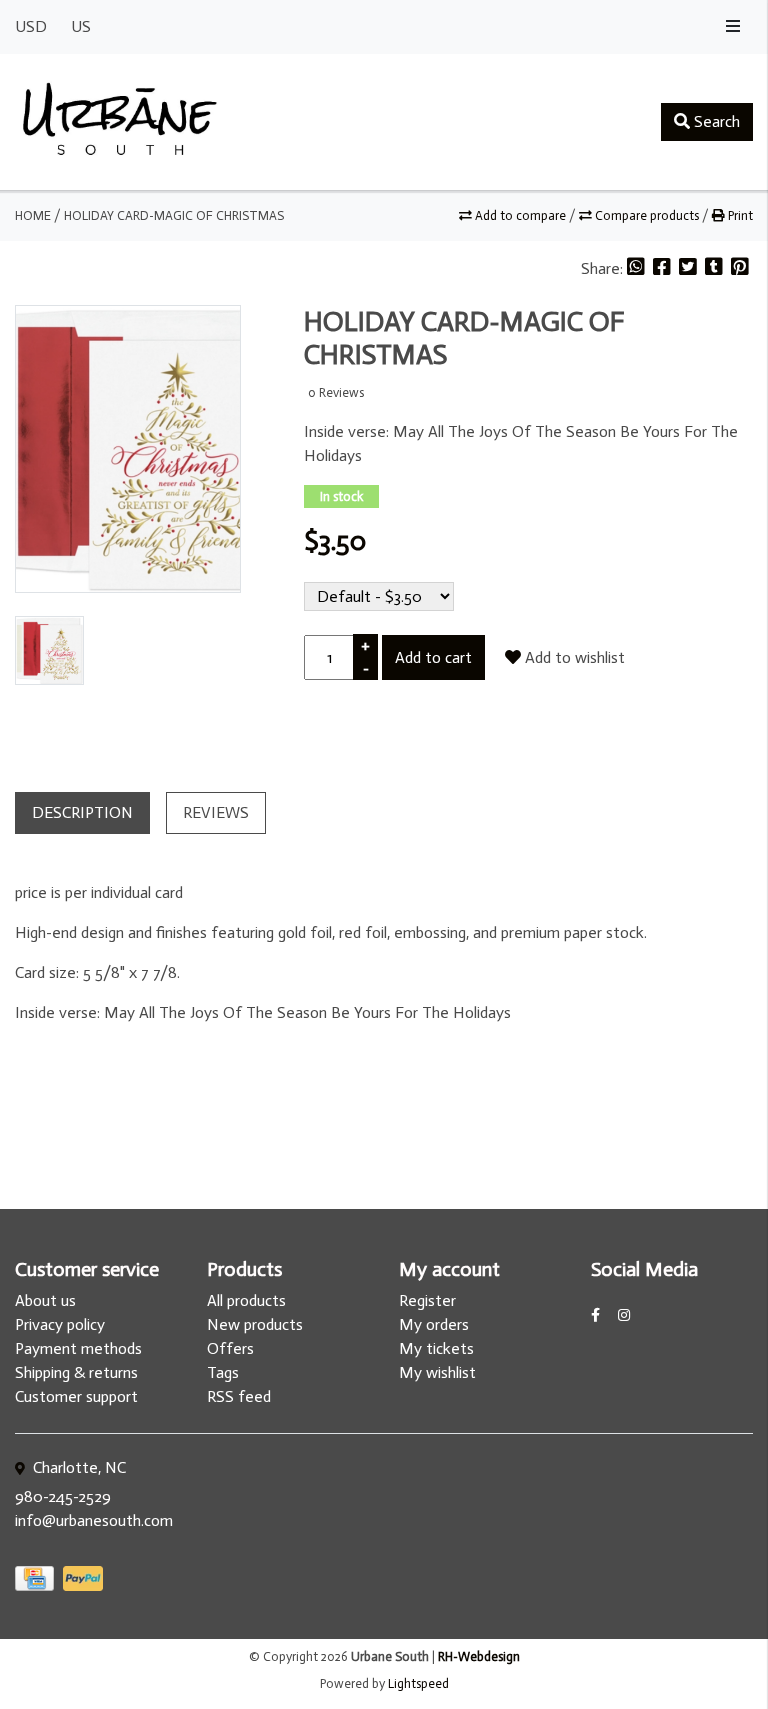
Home (33, 215)
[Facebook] (664, 268)
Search (715, 121)
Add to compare (520, 215)
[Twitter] (690, 268)
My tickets (436, 1348)
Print (739, 215)
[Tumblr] (716, 268)
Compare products (647, 215)
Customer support (76, 1396)
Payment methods (78, 1348)
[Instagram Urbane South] (624, 1315)
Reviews (216, 812)
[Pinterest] (740, 268)
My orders (434, 1324)
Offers (230, 1348)
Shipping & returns (76, 1372)
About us (45, 1300)
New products (255, 1324)
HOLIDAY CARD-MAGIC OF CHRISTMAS (174, 215)
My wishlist (437, 1372)
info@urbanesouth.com (94, 1520)
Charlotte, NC (77, 1467)
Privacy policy (60, 1324)
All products (246, 1300)
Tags (223, 1372)
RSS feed (239, 1396)
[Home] (120, 122)
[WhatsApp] (638, 268)
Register (427, 1300)
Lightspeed (418, 1683)
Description (82, 812)
